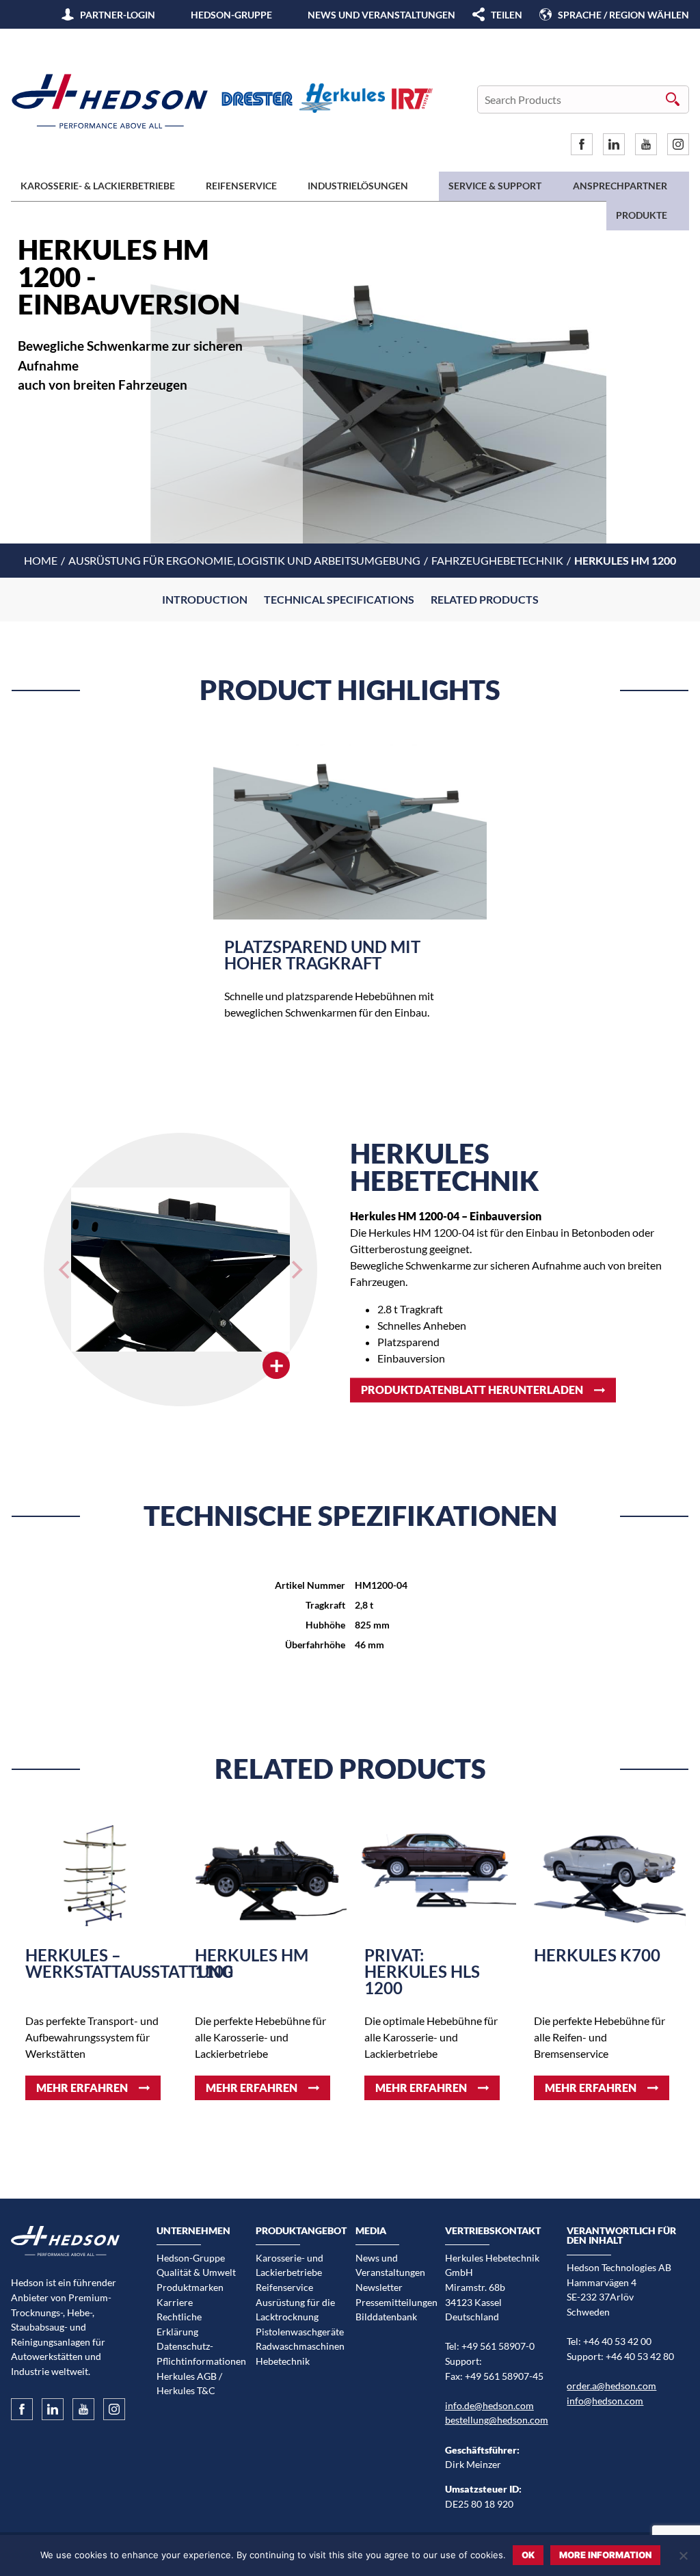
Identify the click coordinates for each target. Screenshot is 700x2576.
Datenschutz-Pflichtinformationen (197, 2353)
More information (605, 2555)
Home (41, 560)
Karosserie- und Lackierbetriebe (290, 2265)
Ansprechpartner (620, 186)
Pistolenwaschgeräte (296, 2332)
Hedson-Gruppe (231, 15)
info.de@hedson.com (489, 2405)
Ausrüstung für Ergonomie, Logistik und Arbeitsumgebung (244, 560)
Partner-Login (118, 15)
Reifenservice (241, 186)
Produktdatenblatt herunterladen (472, 1390)
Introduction (205, 599)
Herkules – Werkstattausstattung (129, 1963)
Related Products (485, 599)
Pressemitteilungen (395, 2302)
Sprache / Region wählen (623, 15)
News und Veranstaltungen (381, 15)
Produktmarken (190, 2287)
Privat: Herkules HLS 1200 (422, 1971)
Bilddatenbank (386, 2317)
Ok (528, 2555)
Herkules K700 (597, 1955)
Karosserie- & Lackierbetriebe (98, 186)
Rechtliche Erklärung (179, 2324)
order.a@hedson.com (611, 2386)
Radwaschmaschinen (296, 2346)
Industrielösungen (358, 186)
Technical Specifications (339, 599)
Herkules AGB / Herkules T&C (189, 2384)
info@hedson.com (605, 2401)
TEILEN (507, 15)
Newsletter (379, 2287)
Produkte (642, 215)
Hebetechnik (283, 2361)
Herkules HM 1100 (252, 1963)
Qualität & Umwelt (196, 2272)
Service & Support (495, 186)
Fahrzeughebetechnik (497, 560)
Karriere (175, 2302)
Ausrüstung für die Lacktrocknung (295, 2310)
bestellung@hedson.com (497, 2420)
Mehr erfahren (82, 2088)
